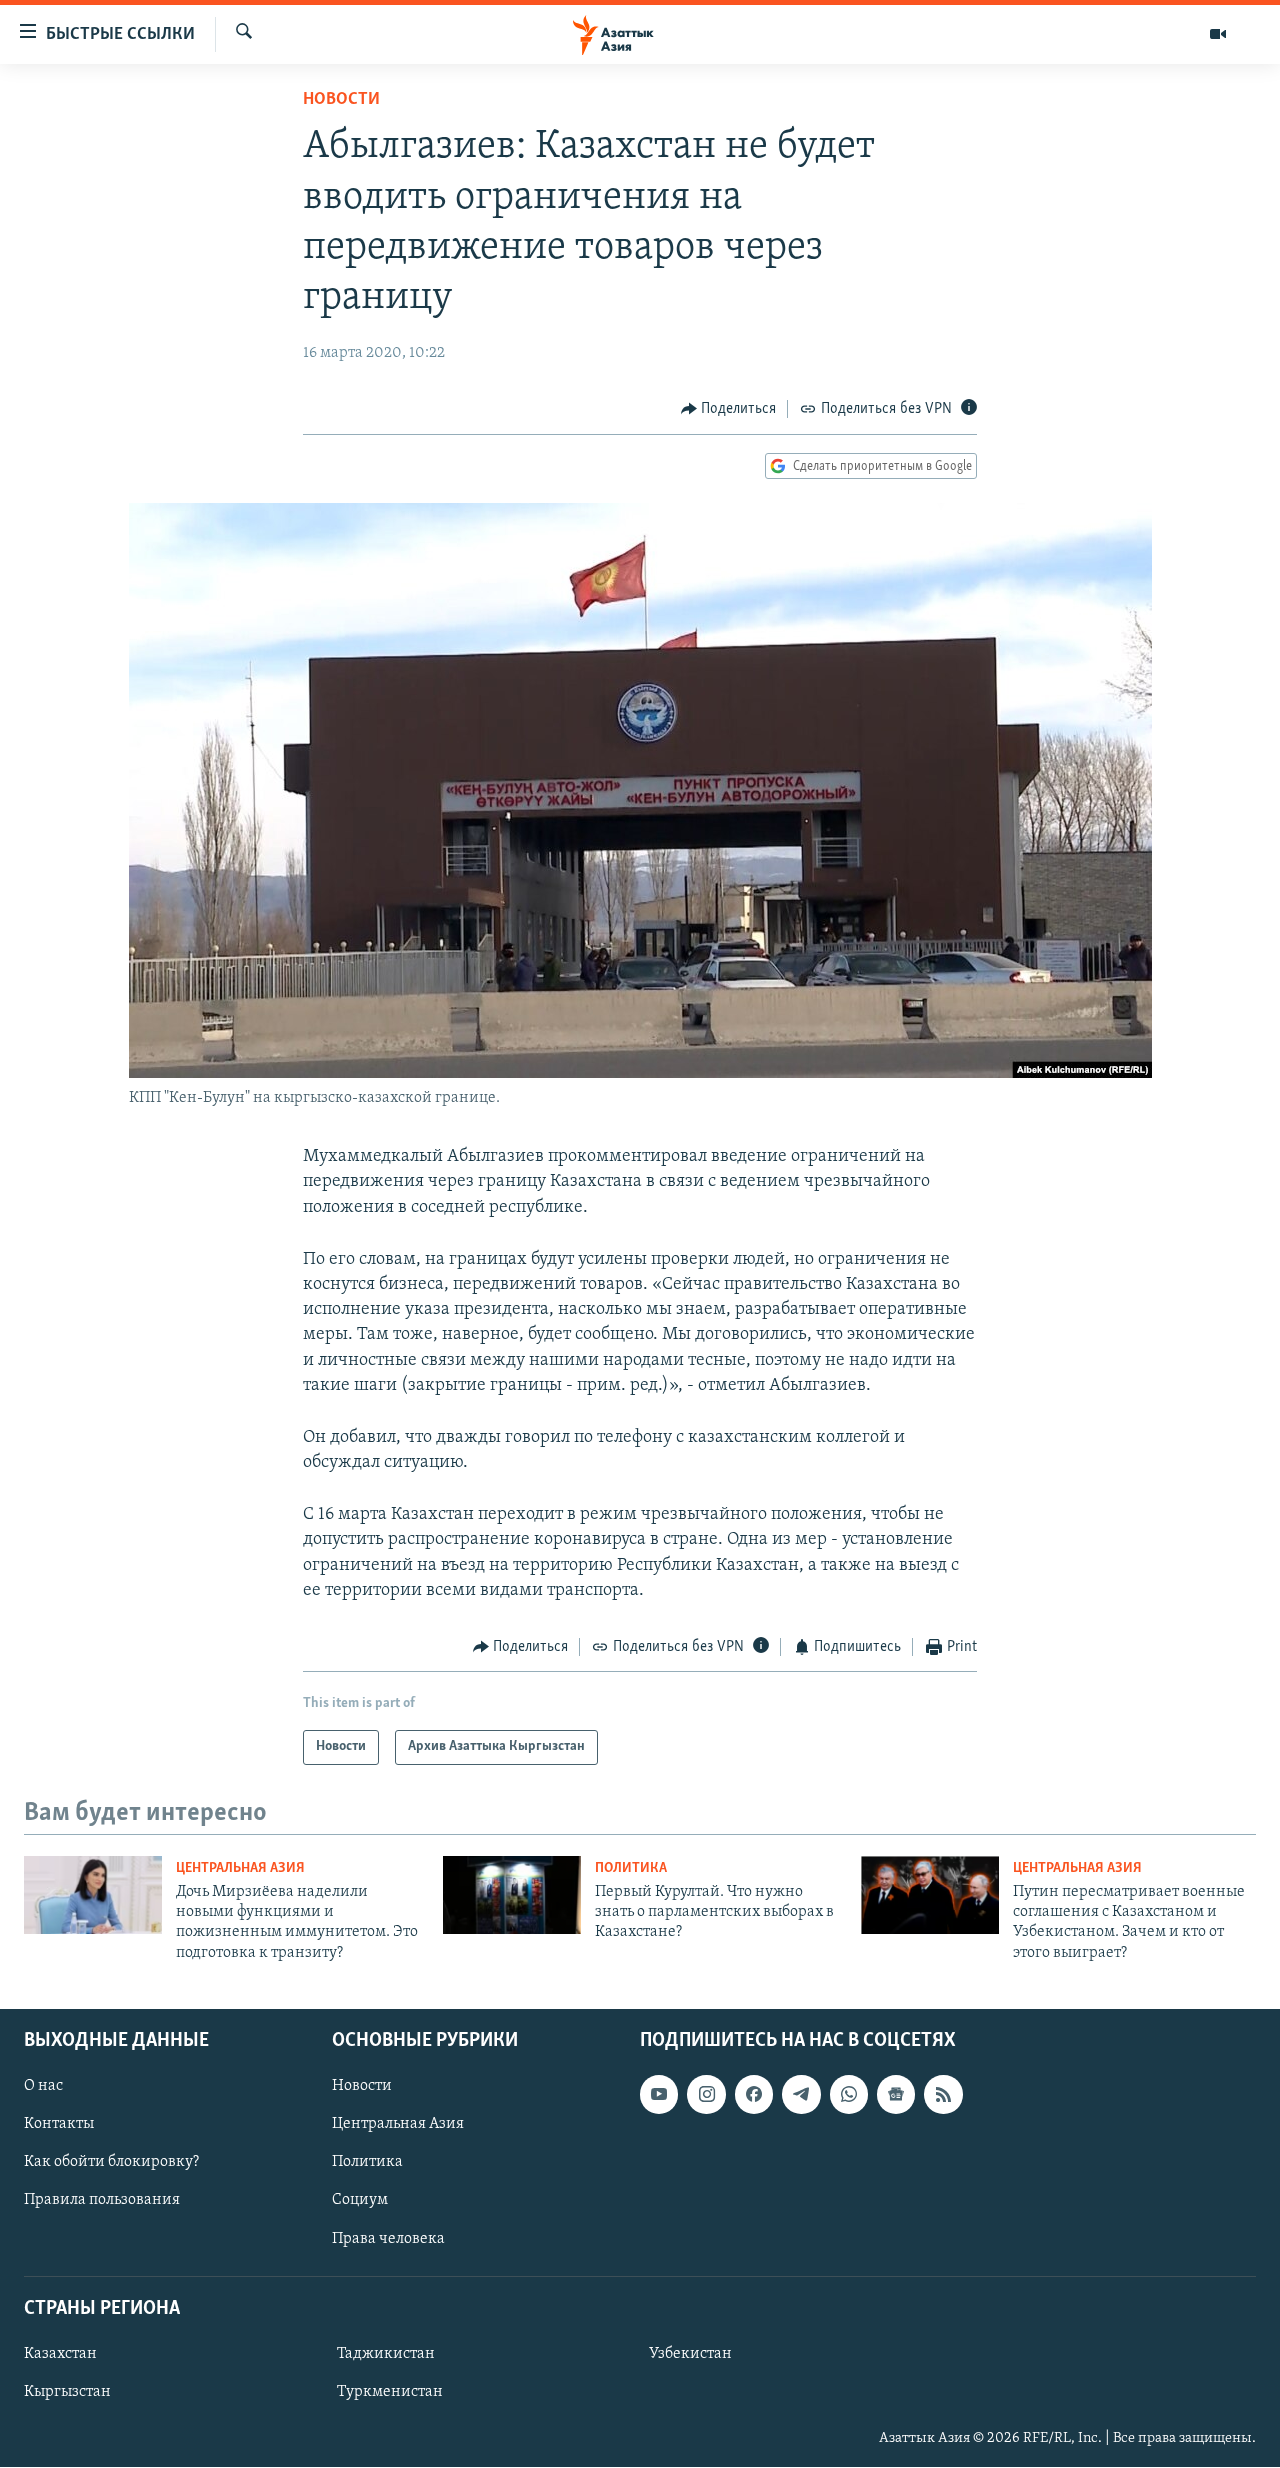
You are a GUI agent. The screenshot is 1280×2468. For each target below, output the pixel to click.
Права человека (388, 2239)
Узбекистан (690, 2354)
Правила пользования (102, 2201)
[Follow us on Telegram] (801, 2095)
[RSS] (943, 2095)
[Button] (729, 409)
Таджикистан (386, 2354)
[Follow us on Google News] (896, 2095)
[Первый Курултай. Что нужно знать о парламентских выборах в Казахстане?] (512, 1895)
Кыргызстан (67, 2392)
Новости (341, 100)
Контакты (59, 2125)
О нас (43, 2087)
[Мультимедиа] (1218, 34)
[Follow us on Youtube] (659, 2095)
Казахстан (60, 2354)
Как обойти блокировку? (111, 2163)
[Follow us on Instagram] (706, 2095)
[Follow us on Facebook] (754, 2095)
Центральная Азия (240, 1868)
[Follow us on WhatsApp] (849, 2095)
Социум (360, 2201)
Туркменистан (390, 2392)
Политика (631, 1868)
